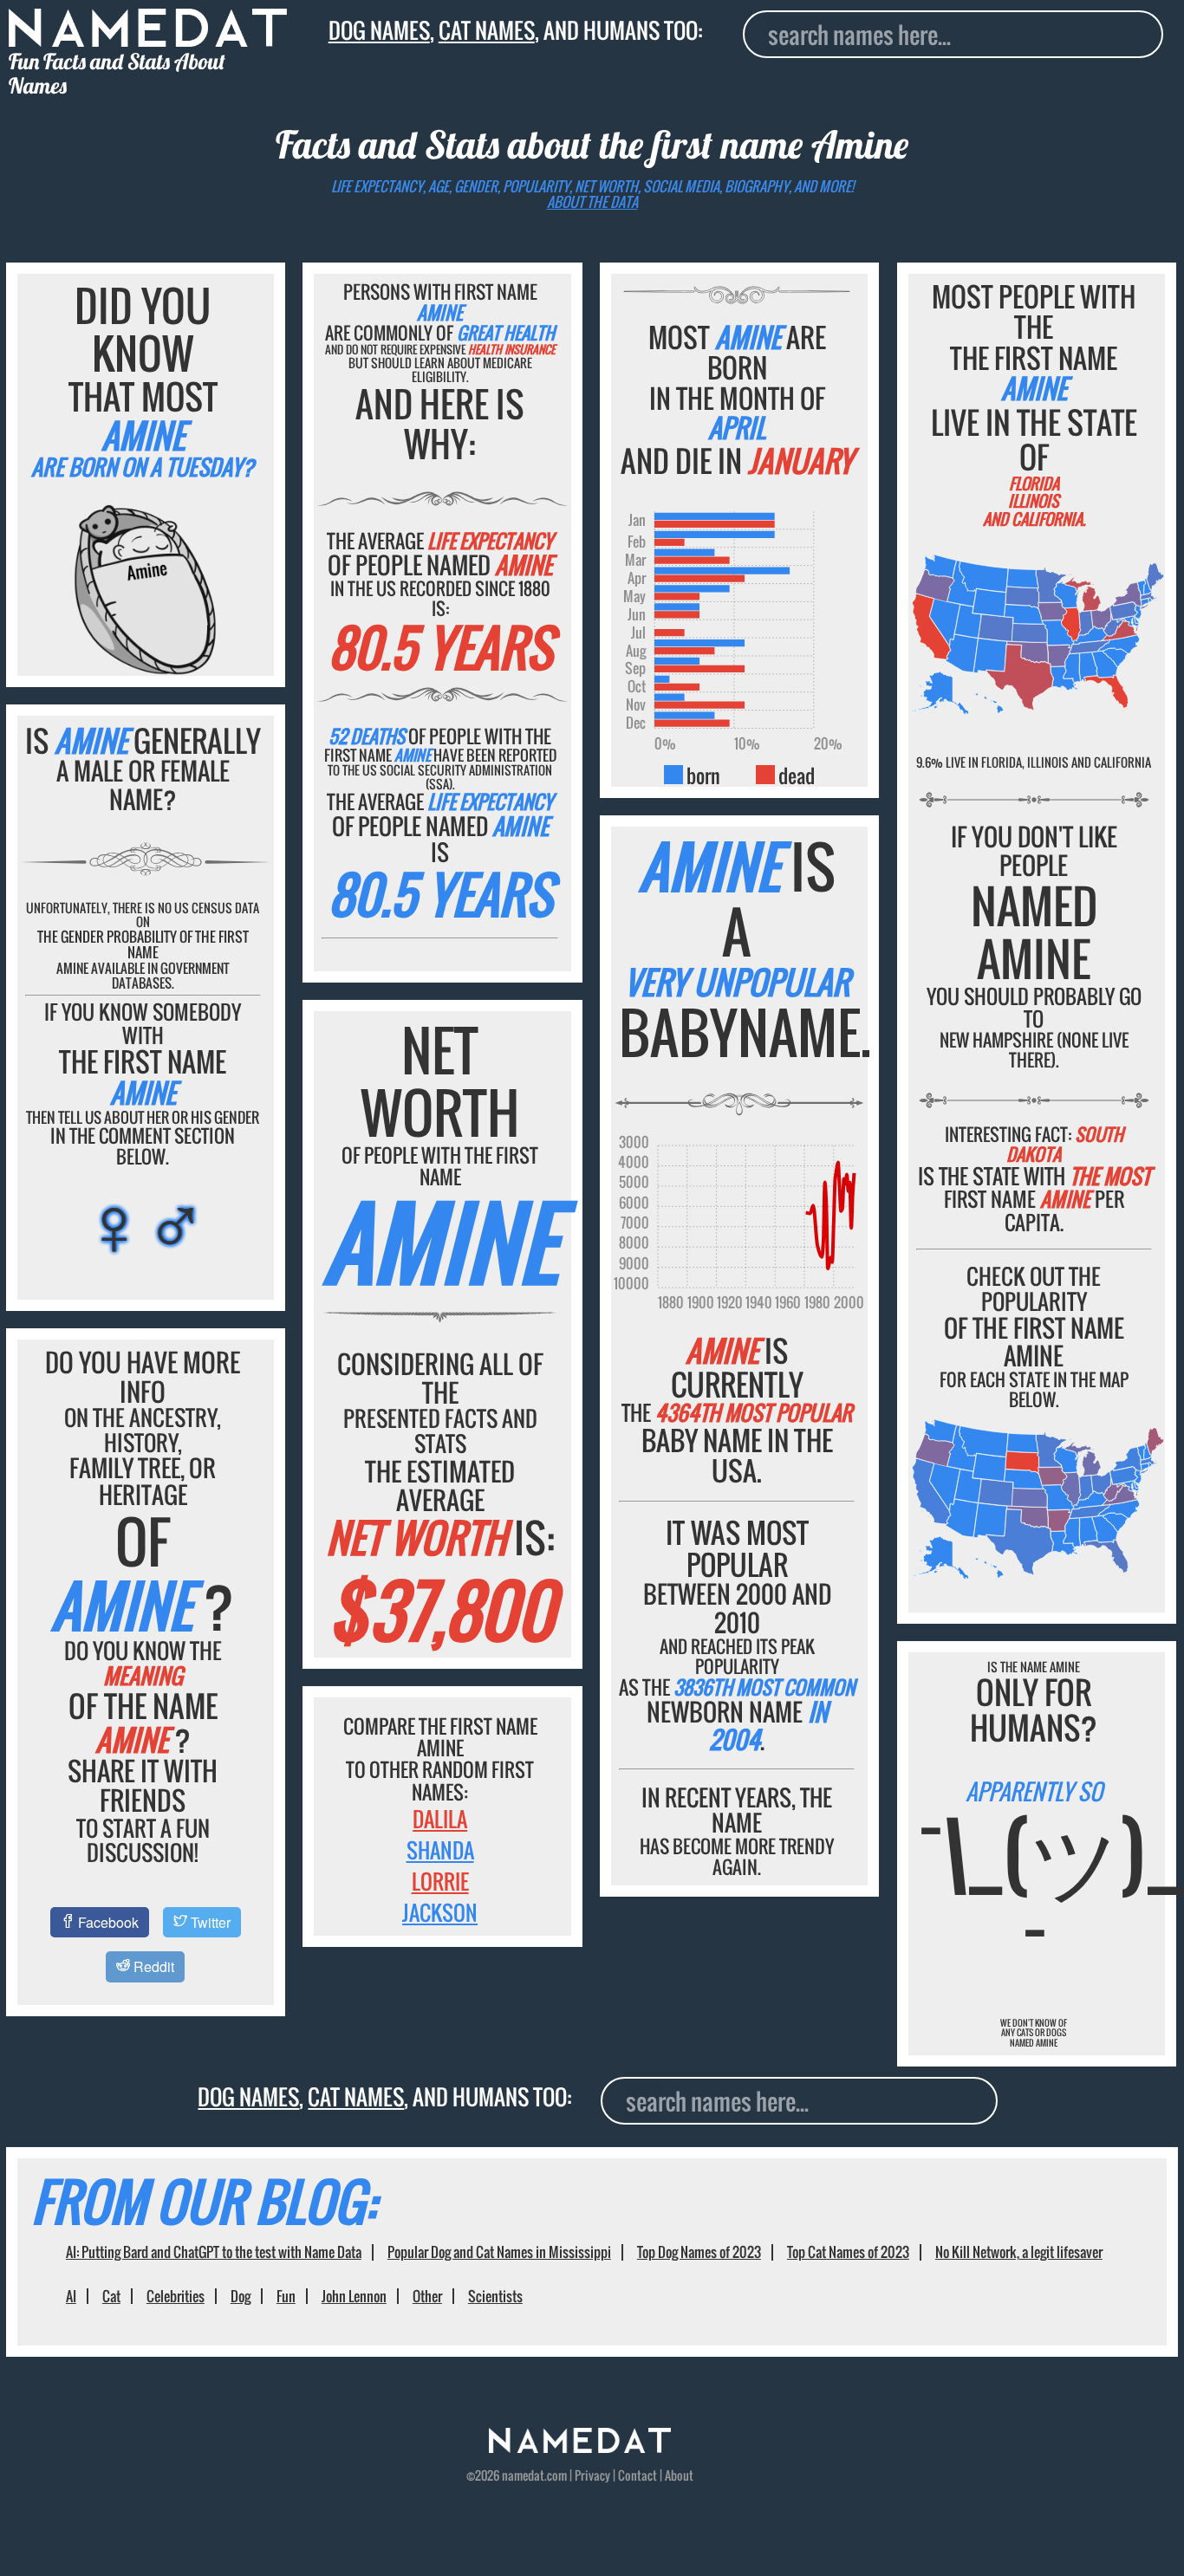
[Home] (580, 2448)
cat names (487, 30)
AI (71, 2296)
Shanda (440, 1850)
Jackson (440, 1912)
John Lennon (354, 2296)
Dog (241, 2296)
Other (427, 2296)
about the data (592, 202)
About (679, 2475)
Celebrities (176, 2296)
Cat (111, 2296)
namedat (523, 2475)
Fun (286, 2296)
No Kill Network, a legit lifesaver (1019, 2252)
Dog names (379, 30)
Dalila (440, 1819)
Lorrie (440, 1881)
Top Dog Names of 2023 (699, 2252)
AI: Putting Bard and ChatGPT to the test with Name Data (214, 2252)
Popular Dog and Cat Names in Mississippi (499, 2252)
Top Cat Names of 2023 (848, 2252)
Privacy (592, 2475)
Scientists (495, 2296)
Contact (638, 2475)
